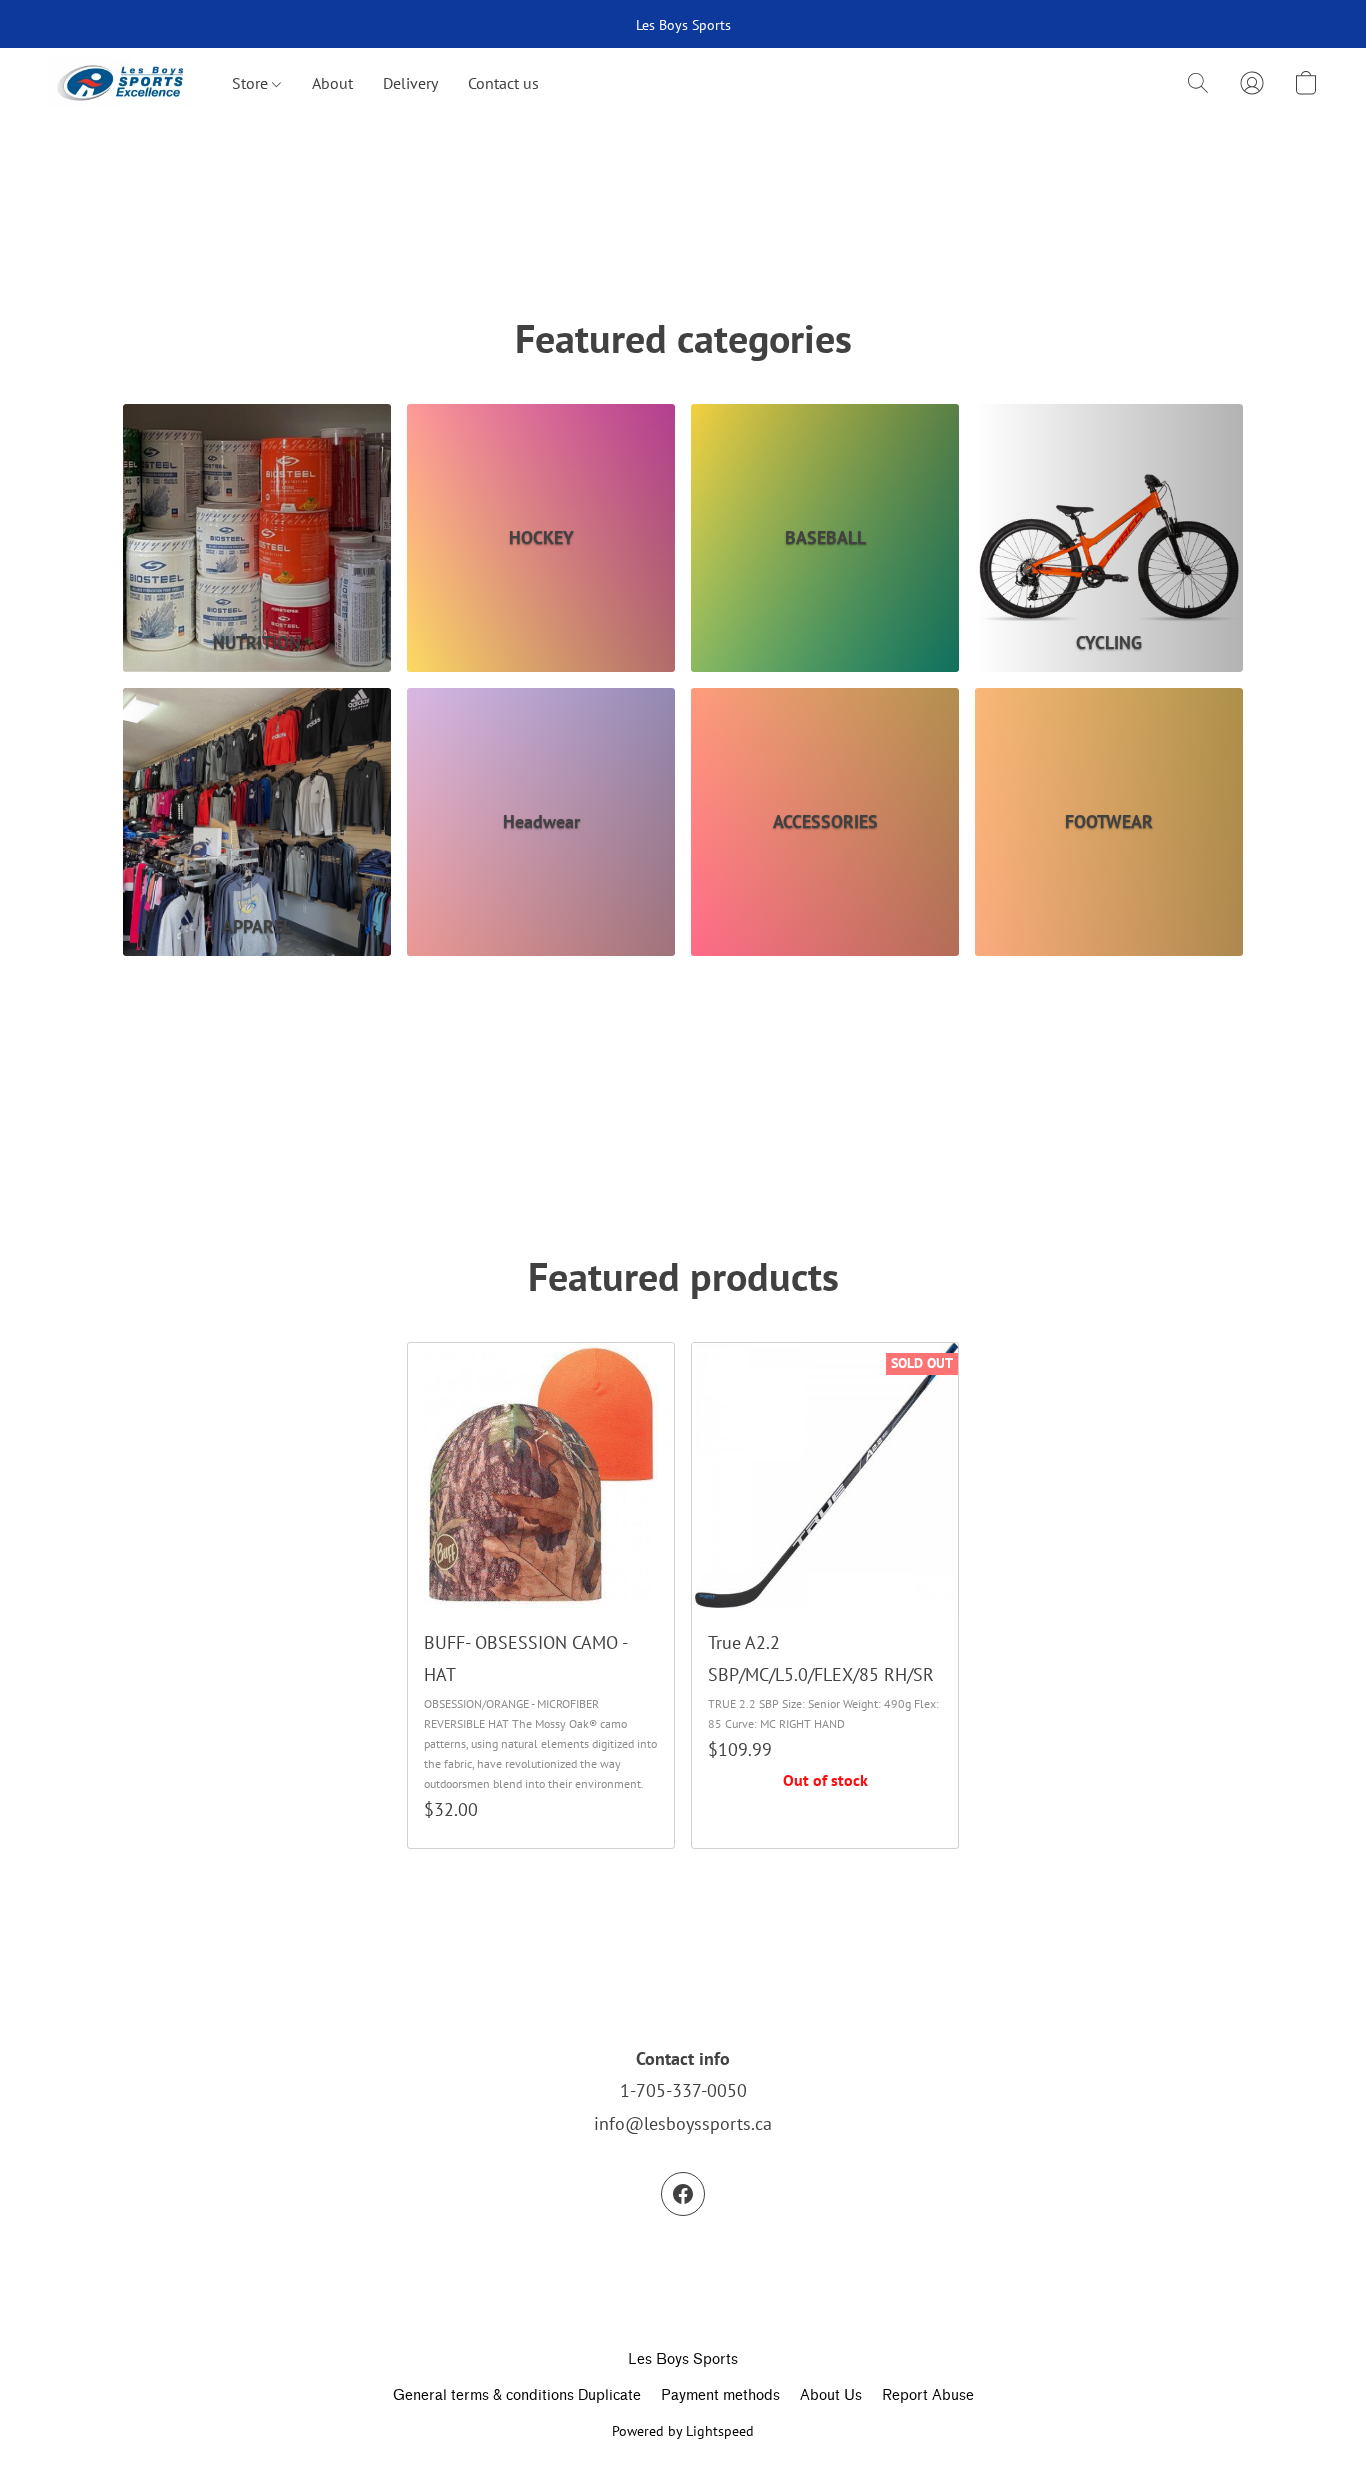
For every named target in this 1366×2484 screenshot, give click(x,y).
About (332, 83)
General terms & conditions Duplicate (517, 2395)
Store (252, 83)
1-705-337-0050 (683, 2090)
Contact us (503, 83)
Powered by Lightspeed (683, 2431)
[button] (120, 83)
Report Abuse (928, 2395)
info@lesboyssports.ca (683, 2123)
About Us (831, 2395)
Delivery (410, 83)
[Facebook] (683, 2194)
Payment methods (720, 2395)
